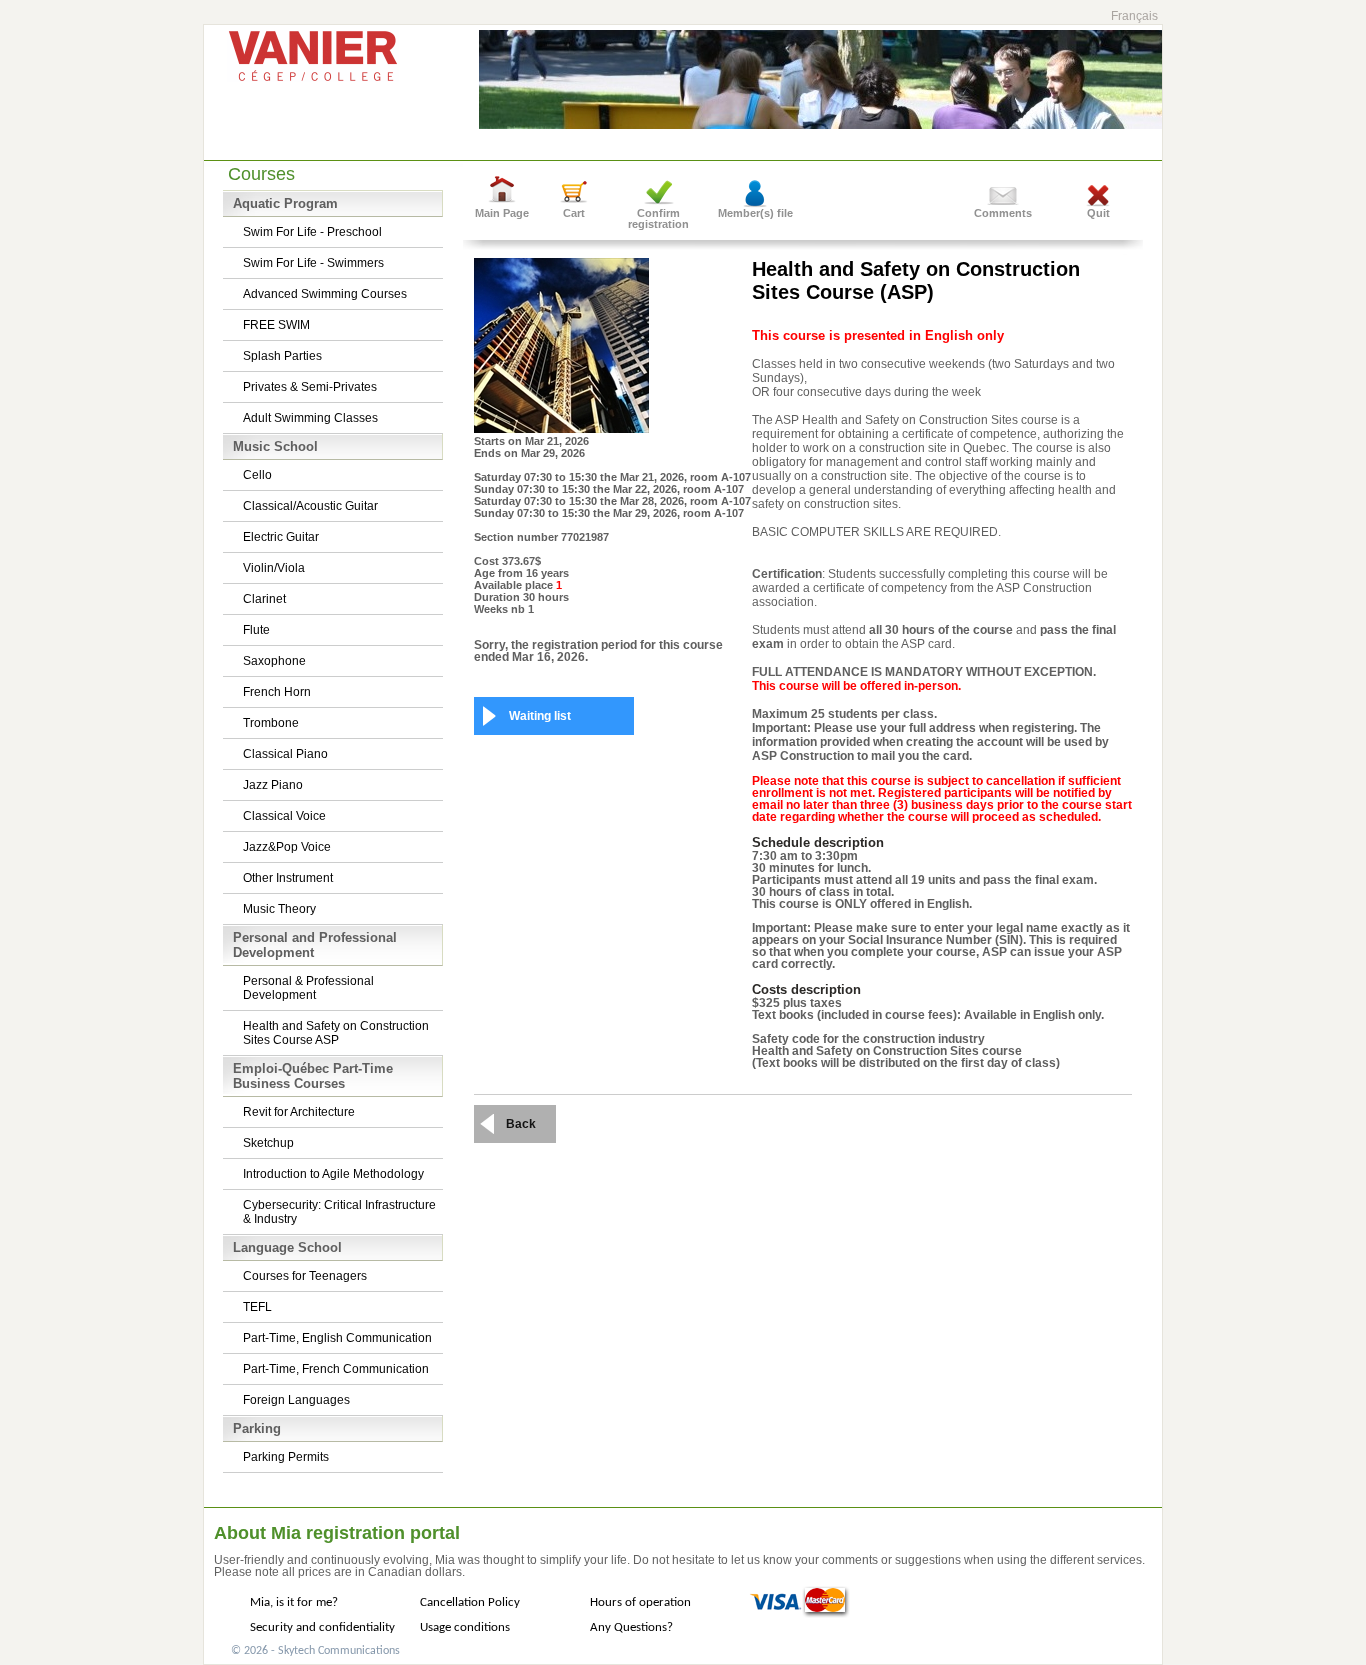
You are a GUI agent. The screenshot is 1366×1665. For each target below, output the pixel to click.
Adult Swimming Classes (310, 418)
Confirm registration (658, 218)
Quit (1098, 213)
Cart (574, 213)
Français (1134, 16)
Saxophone (274, 661)
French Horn (277, 692)
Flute (256, 630)
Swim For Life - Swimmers (313, 263)
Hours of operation (640, 1602)
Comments (1003, 213)
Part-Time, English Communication (337, 1338)
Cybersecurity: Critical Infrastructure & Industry (339, 1212)
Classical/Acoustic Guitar (310, 506)
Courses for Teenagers (305, 1276)
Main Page (502, 213)
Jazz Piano (273, 785)
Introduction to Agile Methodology (333, 1174)
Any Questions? (631, 1627)
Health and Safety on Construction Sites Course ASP (336, 1033)
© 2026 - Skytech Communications (315, 1651)
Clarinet (264, 599)
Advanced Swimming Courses (325, 294)
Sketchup (268, 1143)
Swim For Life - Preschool (312, 232)
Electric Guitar (281, 537)
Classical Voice (284, 816)
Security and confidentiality (322, 1627)
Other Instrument (288, 878)
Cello (257, 475)
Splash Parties (282, 356)
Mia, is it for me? (294, 1602)
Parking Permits (286, 1457)
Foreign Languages (296, 1400)
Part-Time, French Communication (336, 1369)
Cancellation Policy (470, 1602)
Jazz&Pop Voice (287, 847)
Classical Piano (285, 754)
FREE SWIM (276, 325)
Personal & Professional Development (308, 988)
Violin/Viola (274, 568)
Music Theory (279, 909)
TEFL (257, 1307)
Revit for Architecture (299, 1112)
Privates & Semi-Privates (310, 387)
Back (521, 1124)
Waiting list (540, 716)
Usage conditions (465, 1627)
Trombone (271, 723)
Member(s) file (755, 213)
